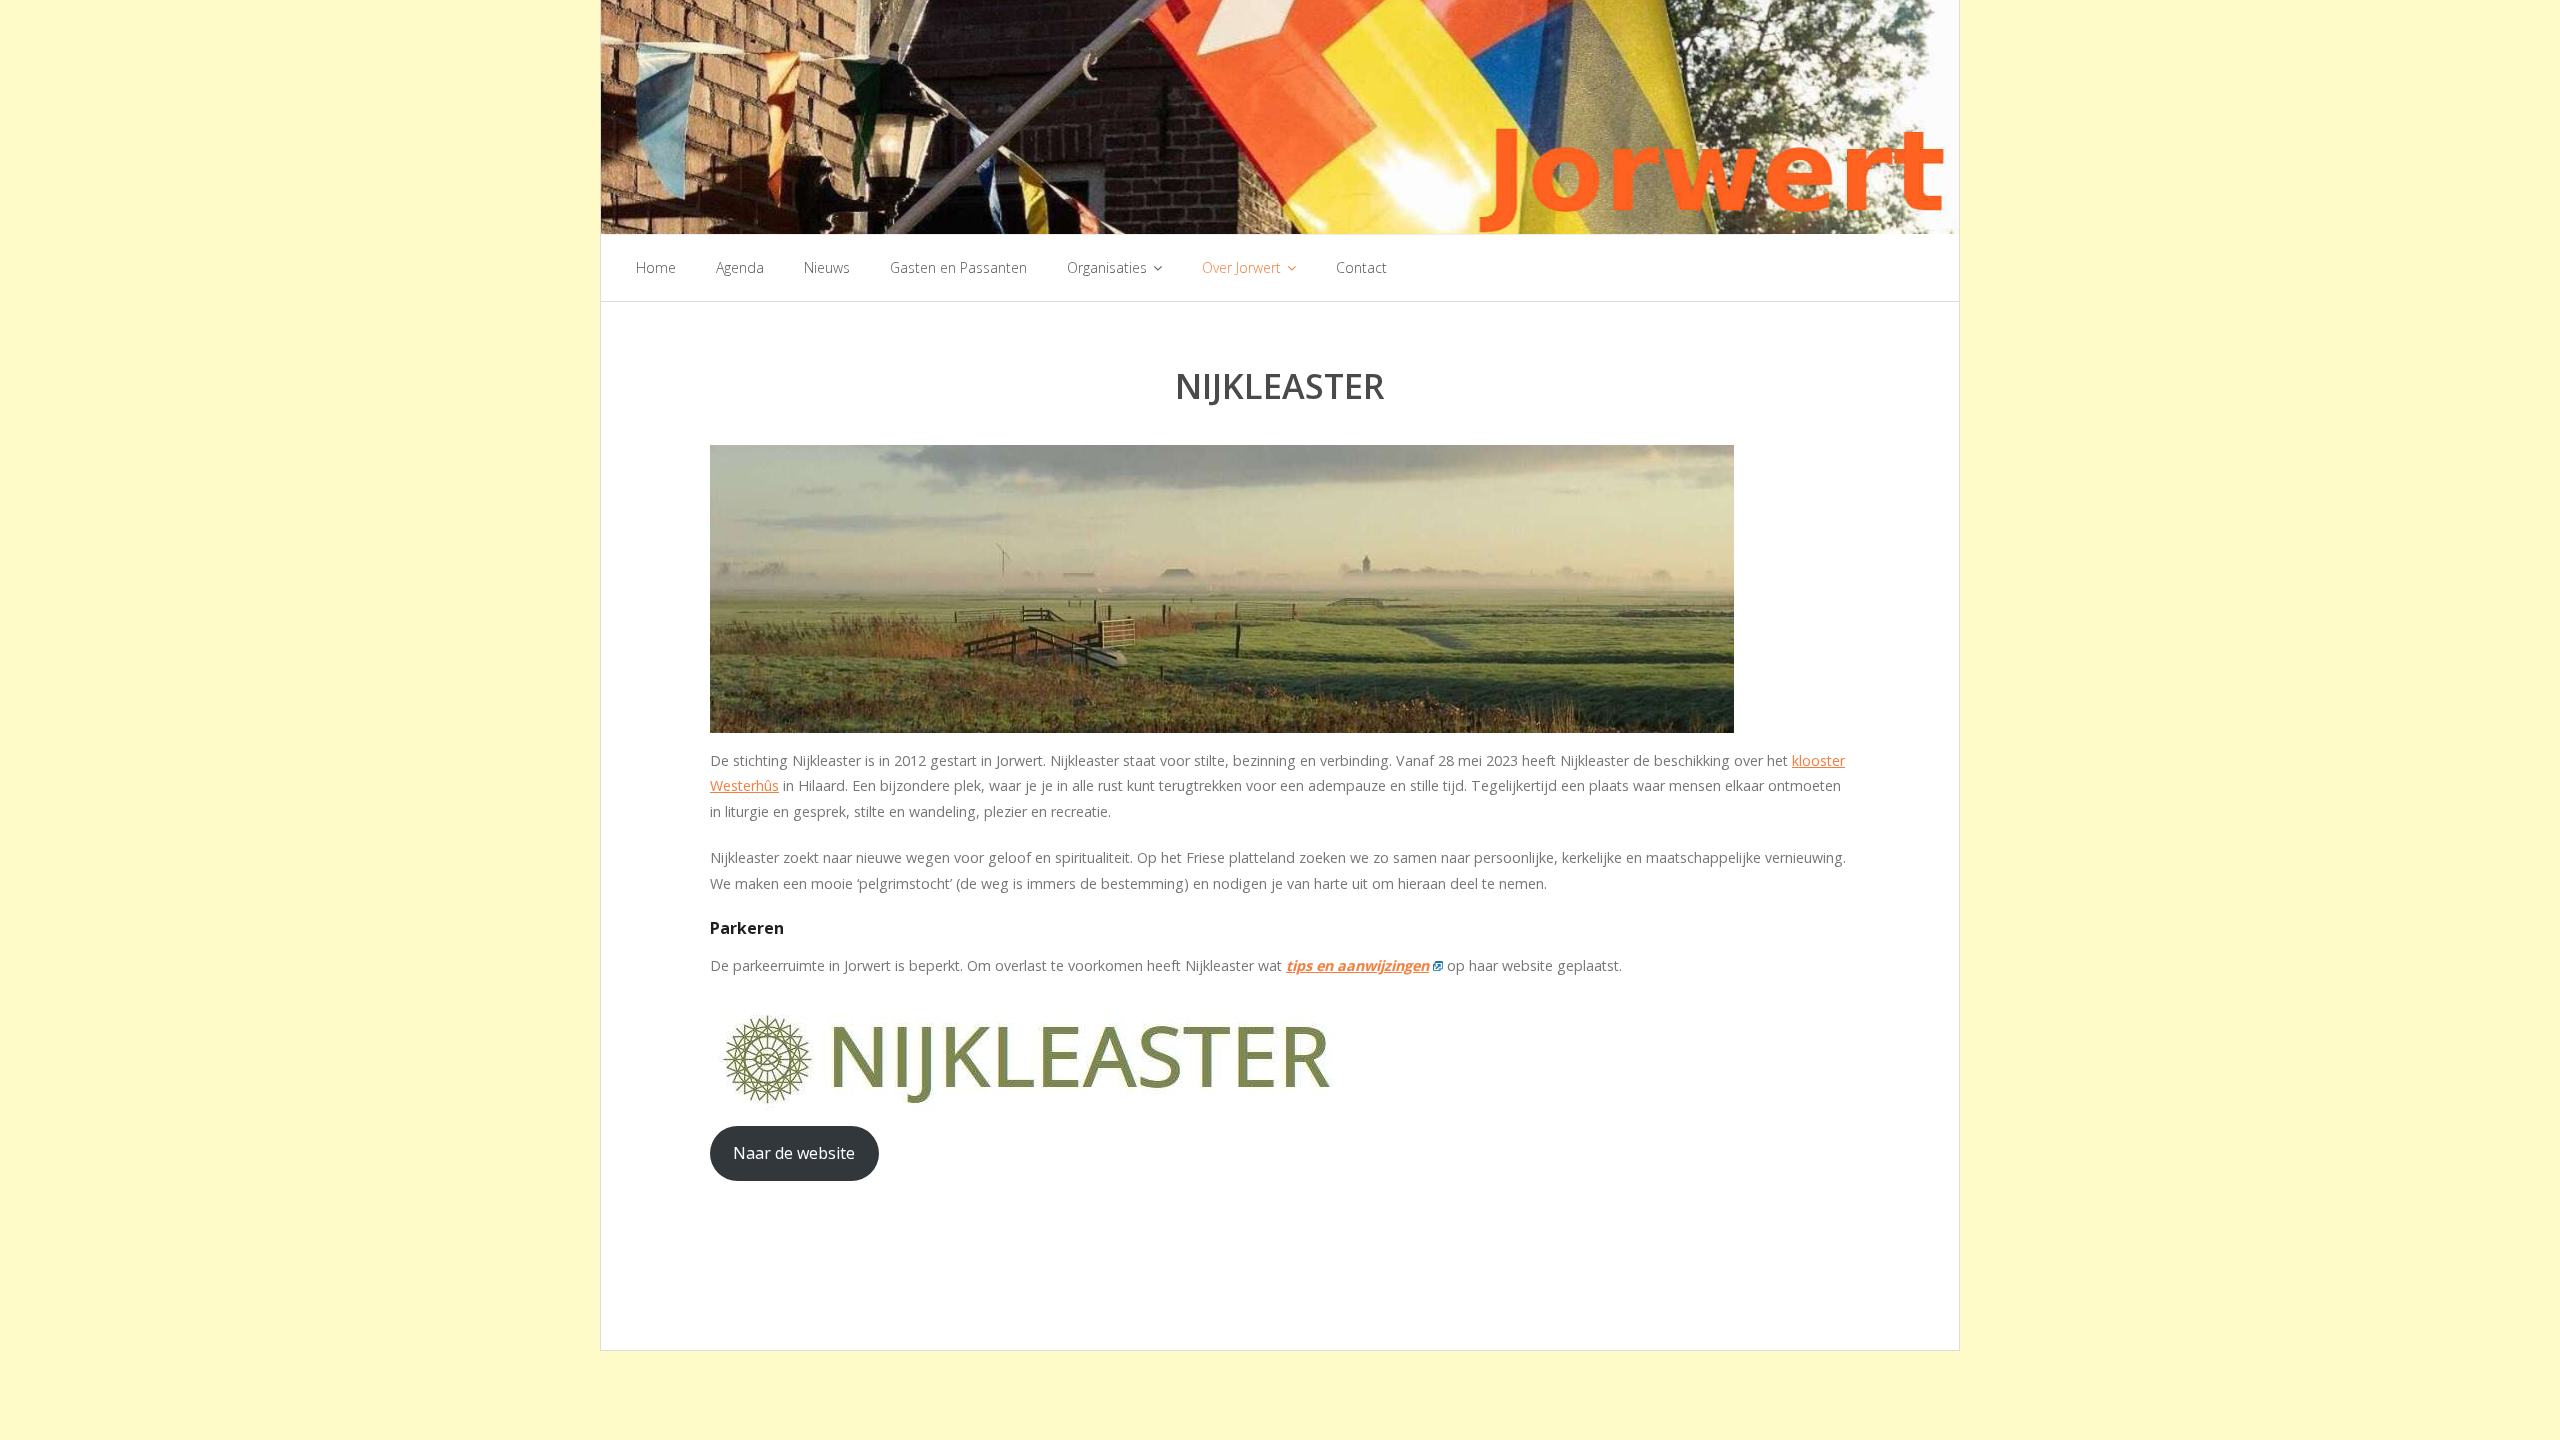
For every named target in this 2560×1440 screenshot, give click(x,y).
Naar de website (794, 1153)
